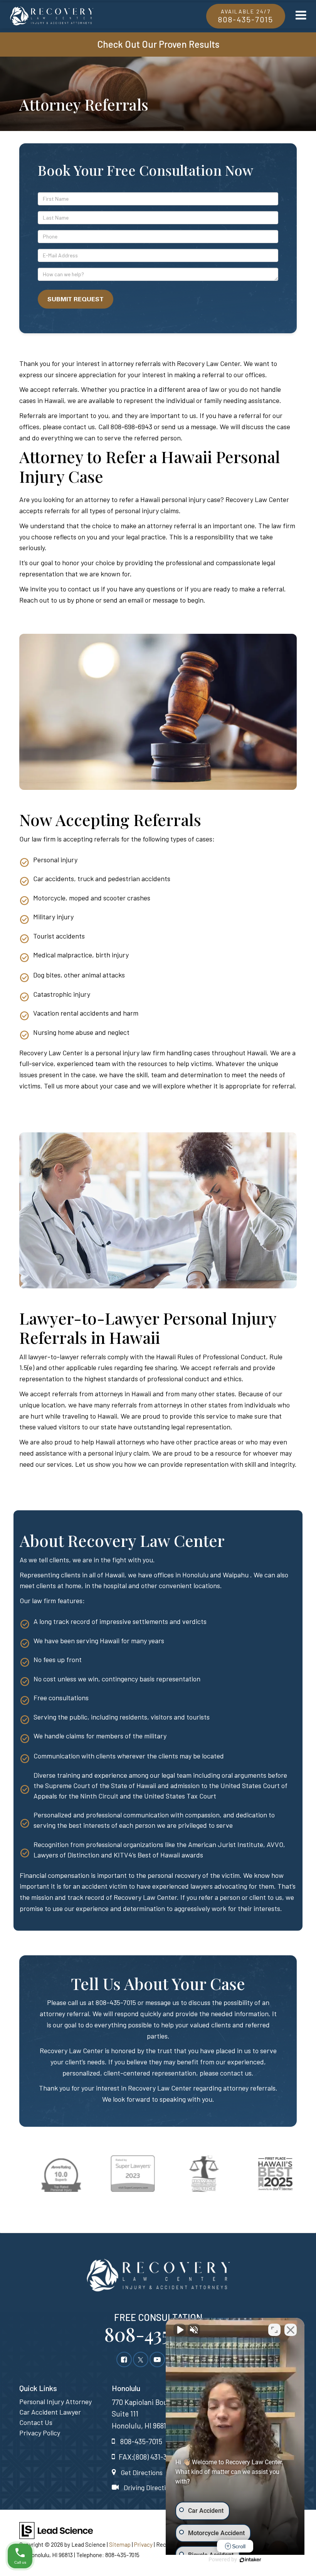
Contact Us (36, 2422)
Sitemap (120, 2544)
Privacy (143, 2544)
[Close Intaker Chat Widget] (291, 2330)
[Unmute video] (180, 2330)
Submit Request (76, 299)
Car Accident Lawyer (50, 2412)
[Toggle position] (274, 2330)
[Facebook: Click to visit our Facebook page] (124, 2359)
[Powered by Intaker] (250, 2560)
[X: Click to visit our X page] (141, 2359)
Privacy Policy (40, 2433)
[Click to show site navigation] (301, 15)
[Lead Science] (56, 2529)
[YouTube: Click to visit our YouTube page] (157, 2359)
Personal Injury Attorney (55, 2401)
